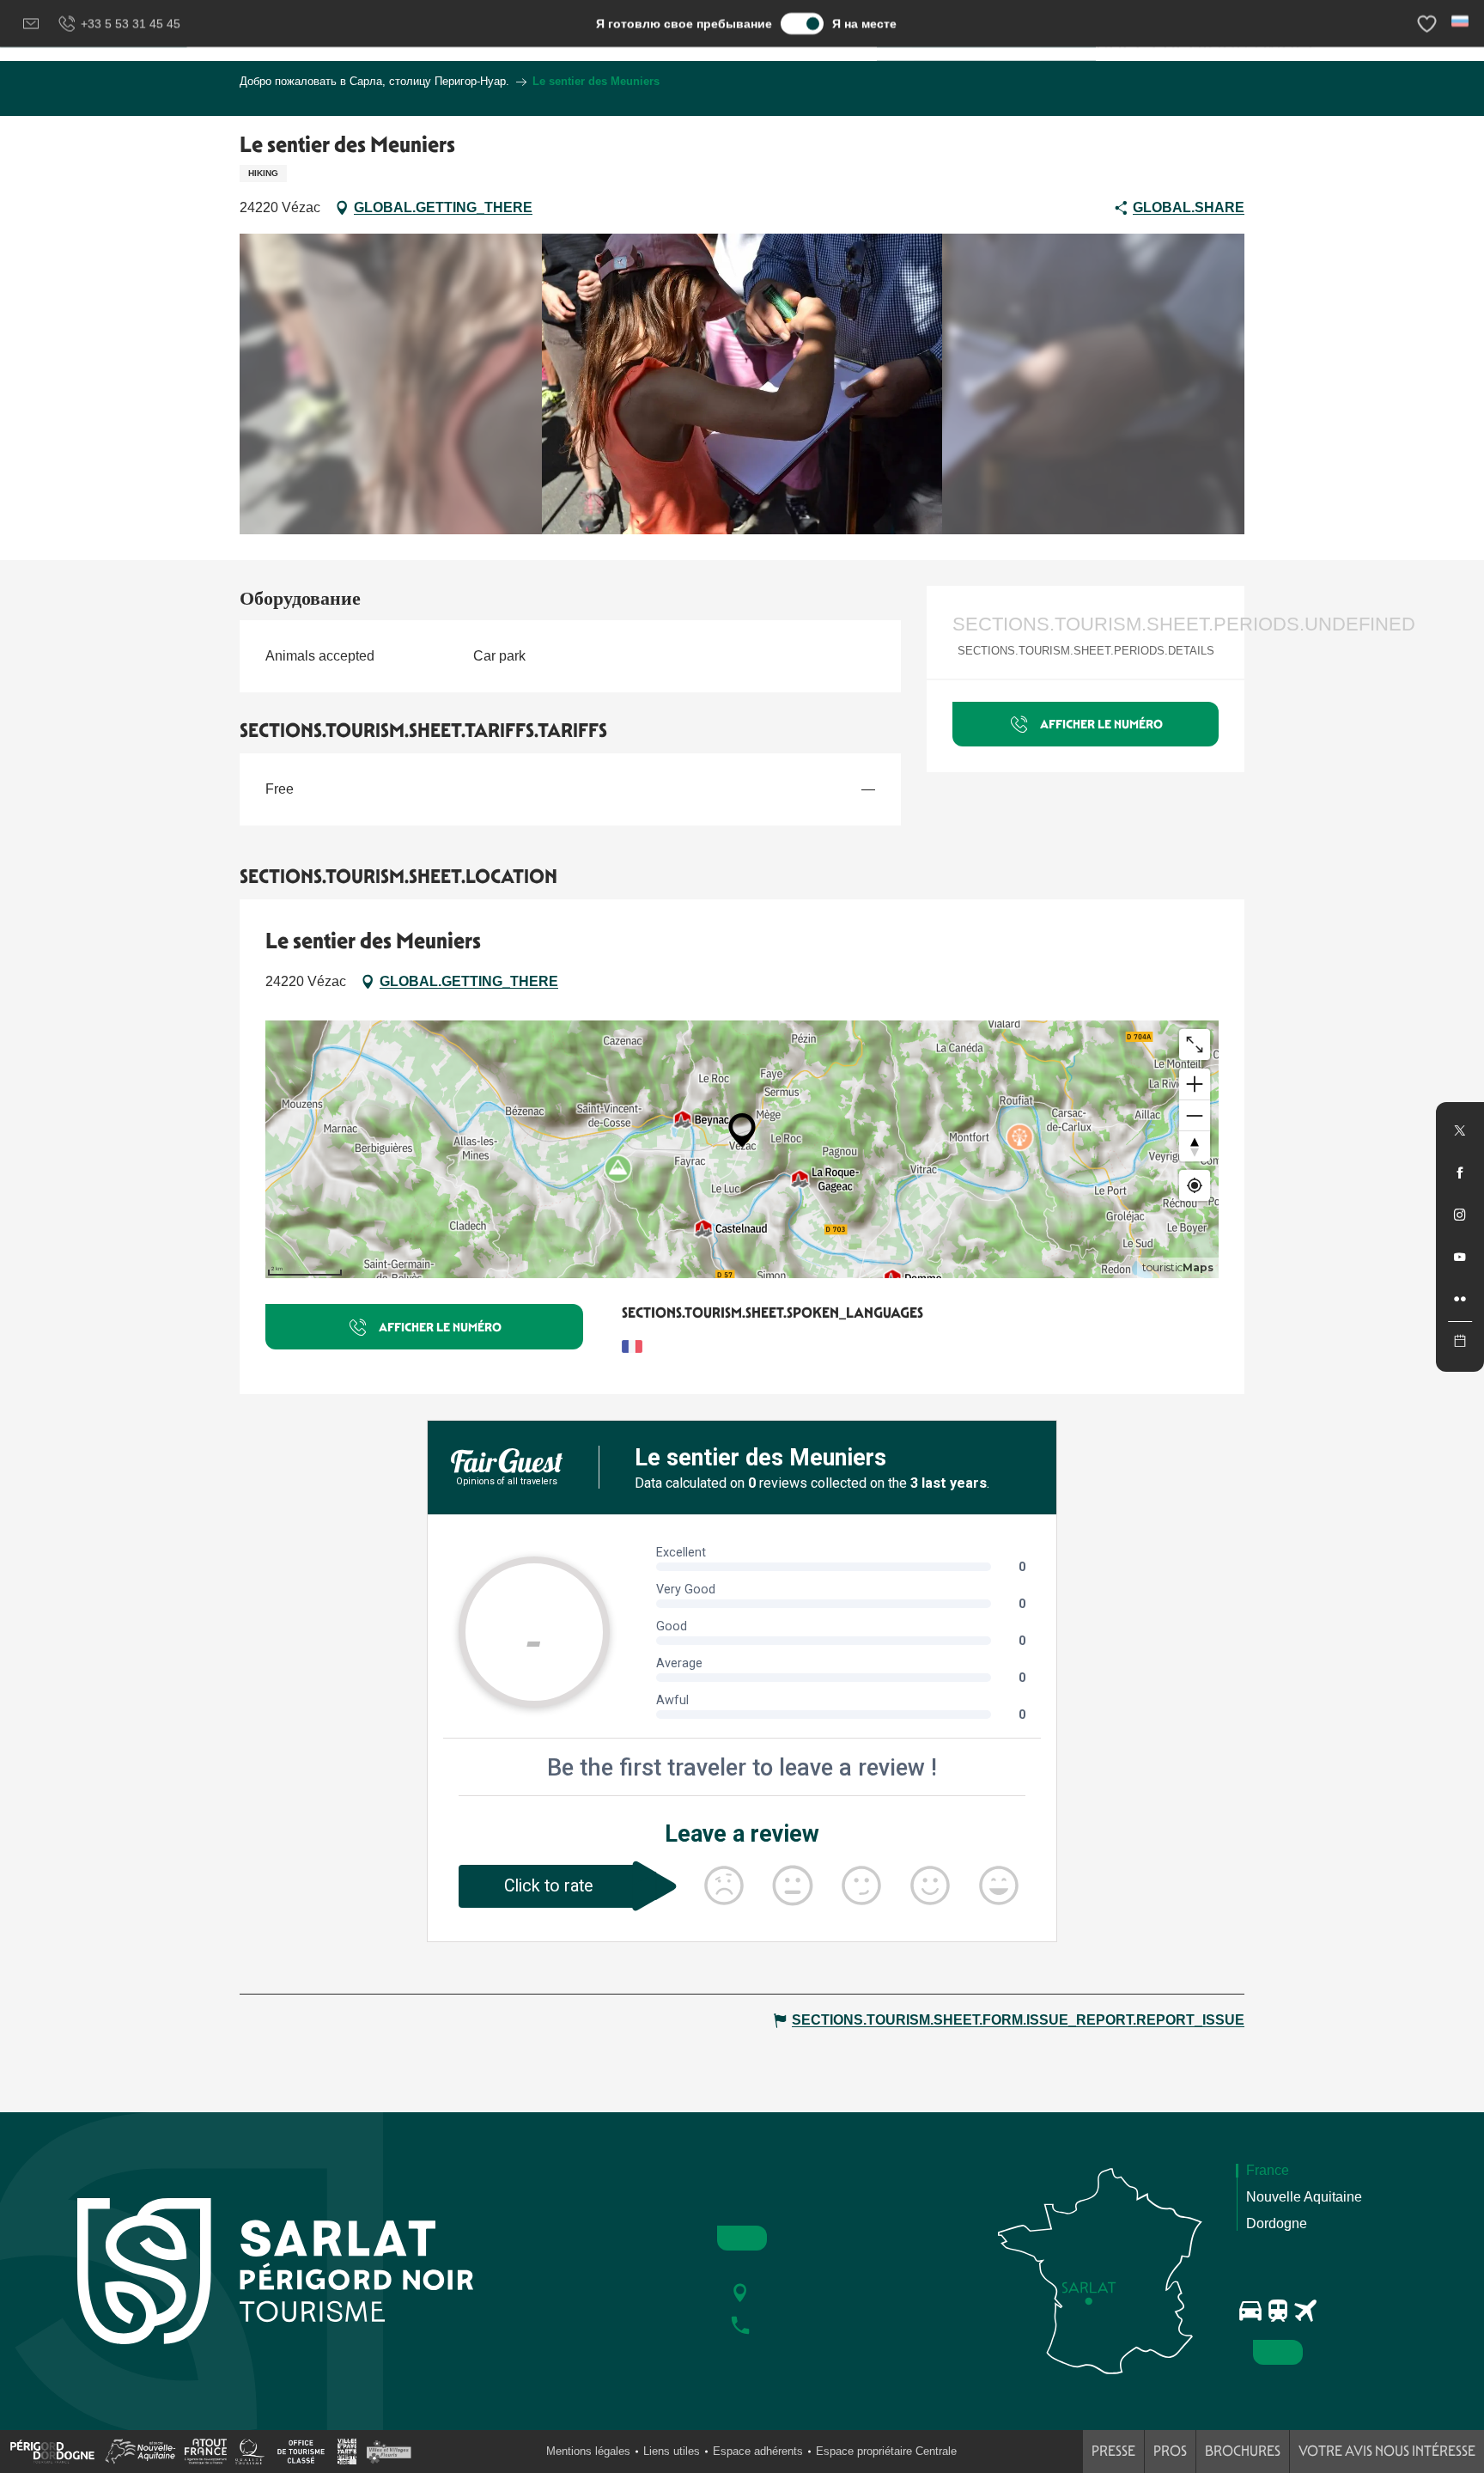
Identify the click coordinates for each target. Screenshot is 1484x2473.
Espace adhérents (758, 2451)
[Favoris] (1429, 24)
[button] (1461, 21)
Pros (1170, 2451)
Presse (1113, 2451)
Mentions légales (588, 2451)
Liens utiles (672, 2451)
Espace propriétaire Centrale (886, 2451)
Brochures (1243, 2451)
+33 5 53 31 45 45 (131, 23)
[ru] (1461, 21)
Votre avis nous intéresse (1387, 2451)
